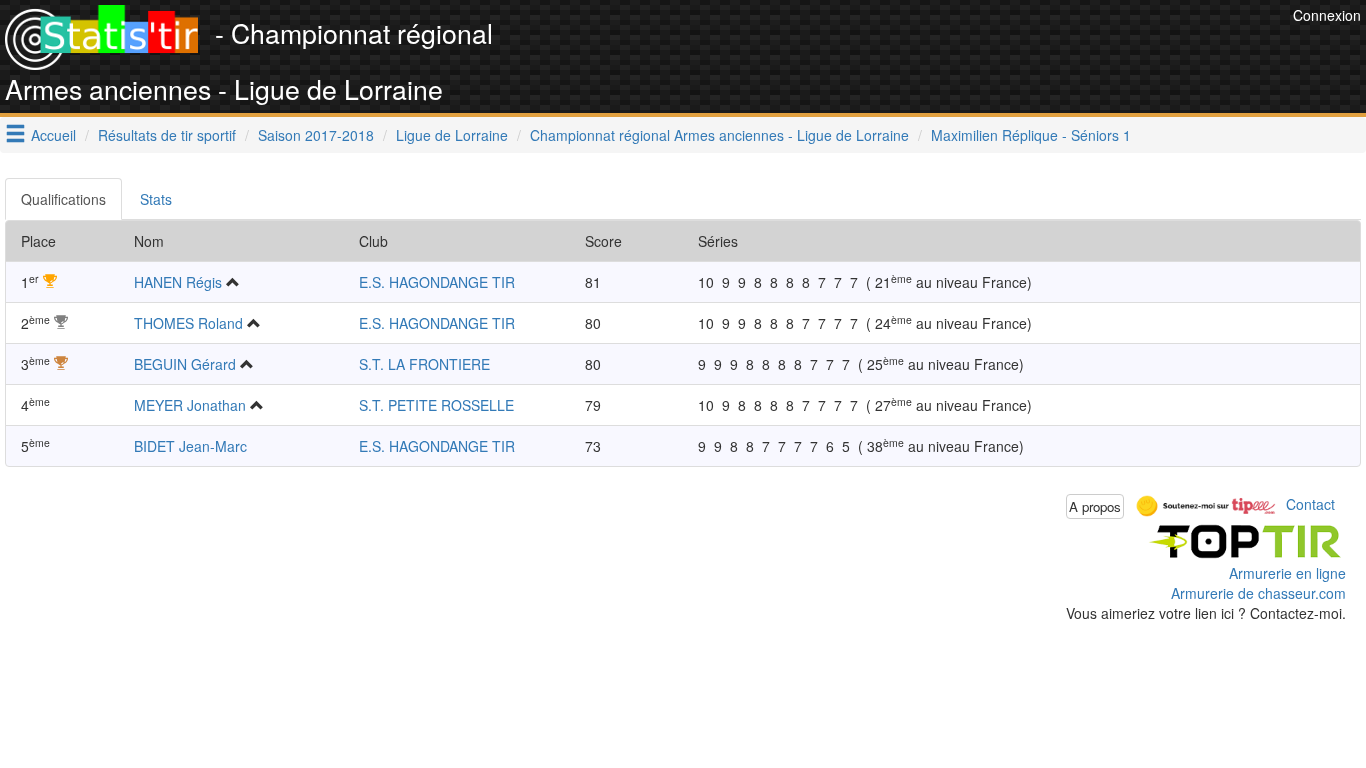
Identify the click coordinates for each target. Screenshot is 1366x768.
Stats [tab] (156, 199)
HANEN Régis (178, 282)
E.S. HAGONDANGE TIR (437, 282)
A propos (1095, 506)
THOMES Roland (188, 323)
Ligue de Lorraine (452, 135)
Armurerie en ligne (1287, 573)
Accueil (53, 135)
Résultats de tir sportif (167, 135)
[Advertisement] (924, 50)
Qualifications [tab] (63, 199)
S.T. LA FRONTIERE (424, 364)
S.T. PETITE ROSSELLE (436, 405)
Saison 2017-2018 (316, 135)
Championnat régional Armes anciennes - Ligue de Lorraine (719, 135)
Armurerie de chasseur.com (1258, 593)
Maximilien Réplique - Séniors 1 (1031, 135)
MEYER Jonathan (190, 405)
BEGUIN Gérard (185, 364)
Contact (1310, 504)
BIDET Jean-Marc (190, 446)
